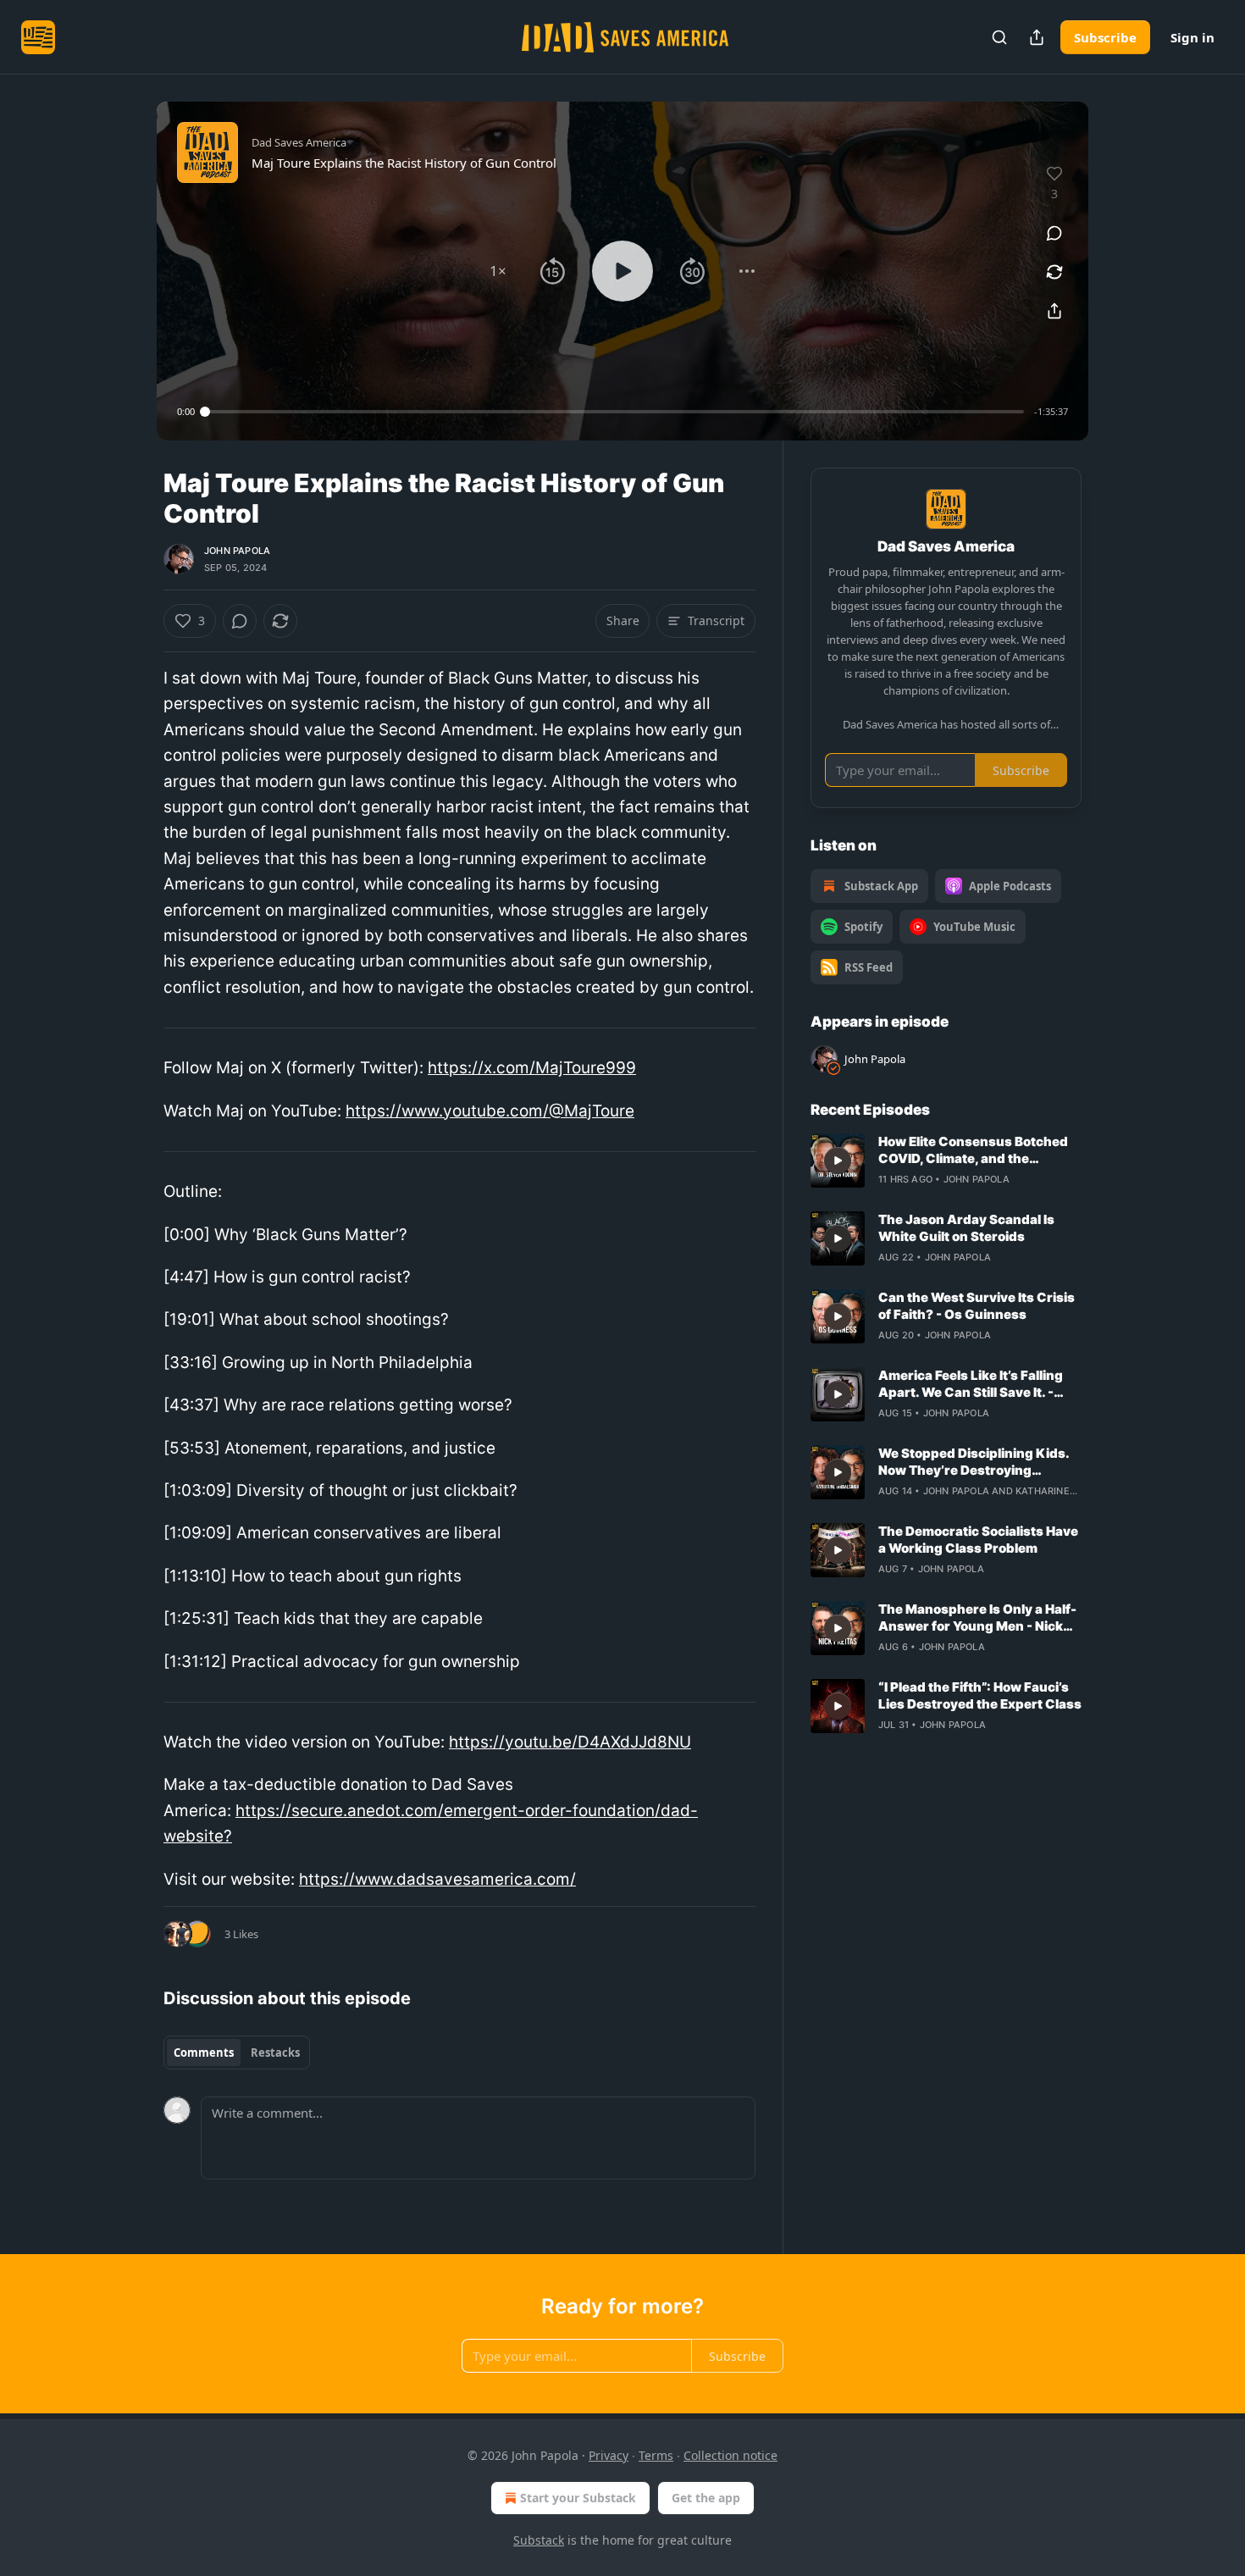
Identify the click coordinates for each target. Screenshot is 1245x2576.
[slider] (614, 412)
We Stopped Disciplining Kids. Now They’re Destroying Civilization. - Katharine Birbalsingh (974, 1462)
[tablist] (237, 2052)
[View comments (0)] (1054, 233)
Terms (656, 2455)
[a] (838, 1161)
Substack (539, 2540)
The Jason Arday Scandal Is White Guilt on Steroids (966, 1228)
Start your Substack (578, 2498)
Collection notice (730, 2455)
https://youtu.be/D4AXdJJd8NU (570, 1742)
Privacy (609, 2455)
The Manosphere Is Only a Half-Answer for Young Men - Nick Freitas (977, 1618)
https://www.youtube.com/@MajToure (490, 1111)
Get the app (706, 2498)
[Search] (999, 37)
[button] (498, 271)
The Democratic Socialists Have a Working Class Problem (978, 1540)
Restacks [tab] (275, 2052)
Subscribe (1105, 37)
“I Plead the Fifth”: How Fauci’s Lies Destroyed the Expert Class (980, 1695)
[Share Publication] (1037, 37)
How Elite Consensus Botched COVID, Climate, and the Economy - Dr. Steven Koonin (973, 1150)
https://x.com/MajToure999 (532, 1068)
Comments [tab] (204, 2052)
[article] (946, 1161)
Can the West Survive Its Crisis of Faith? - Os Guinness (977, 1306)
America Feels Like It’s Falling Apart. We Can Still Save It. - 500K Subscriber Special (971, 1384)
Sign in (1192, 37)
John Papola (237, 551)
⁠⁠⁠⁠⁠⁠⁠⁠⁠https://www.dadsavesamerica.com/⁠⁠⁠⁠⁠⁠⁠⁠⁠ (437, 1879)
